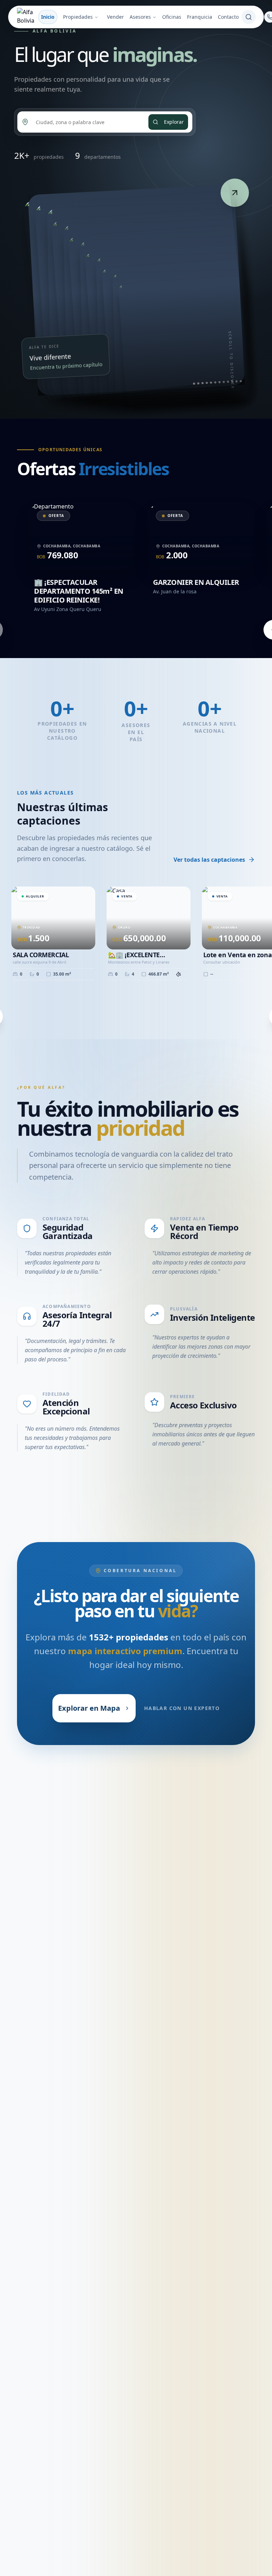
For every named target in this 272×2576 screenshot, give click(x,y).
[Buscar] (249, 17)
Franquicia (200, 17)
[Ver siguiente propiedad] (235, 193)
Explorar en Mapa (89, 1708)
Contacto (228, 17)
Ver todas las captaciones (209, 860)
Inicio (48, 17)
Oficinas (172, 17)
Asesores (140, 17)
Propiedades (78, 17)
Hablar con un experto (182, 1708)
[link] (136, 290)
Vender (115, 17)
